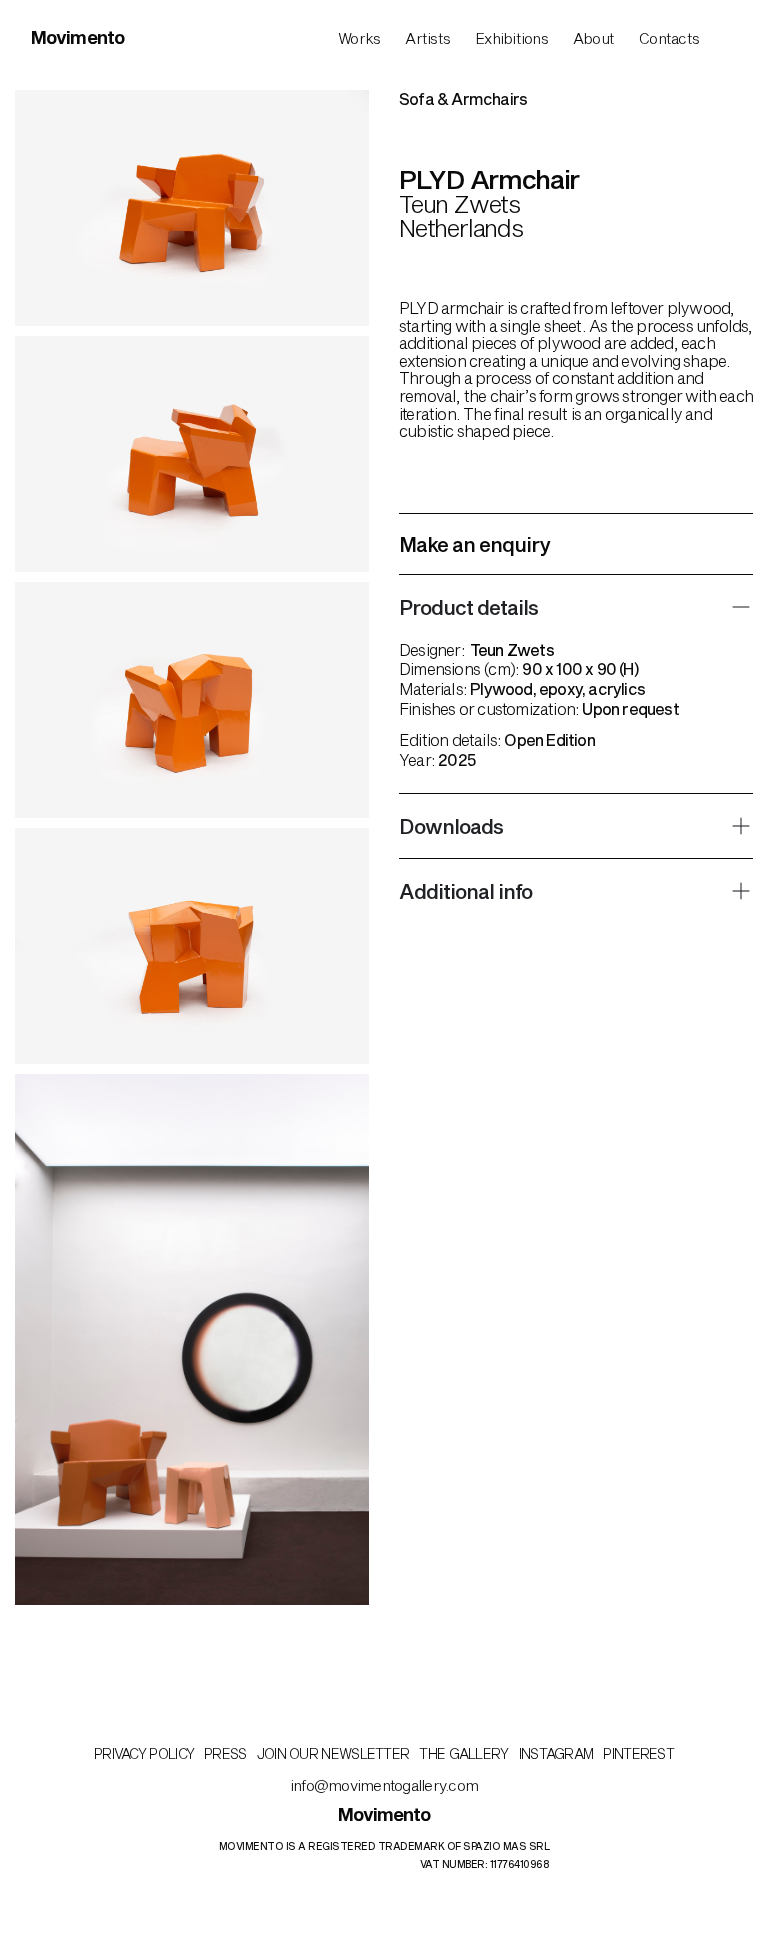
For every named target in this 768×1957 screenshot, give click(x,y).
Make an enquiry (474, 544)
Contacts (669, 38)
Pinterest (638, 1753)
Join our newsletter (333, 1753)
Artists (427, 38)
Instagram (556, 1753)
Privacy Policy (144, 1753)
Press (225, 1753)
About (593, 38)
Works (359, 38)
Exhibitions (511, 38)
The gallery (463, 1753)
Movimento (77, 37)
